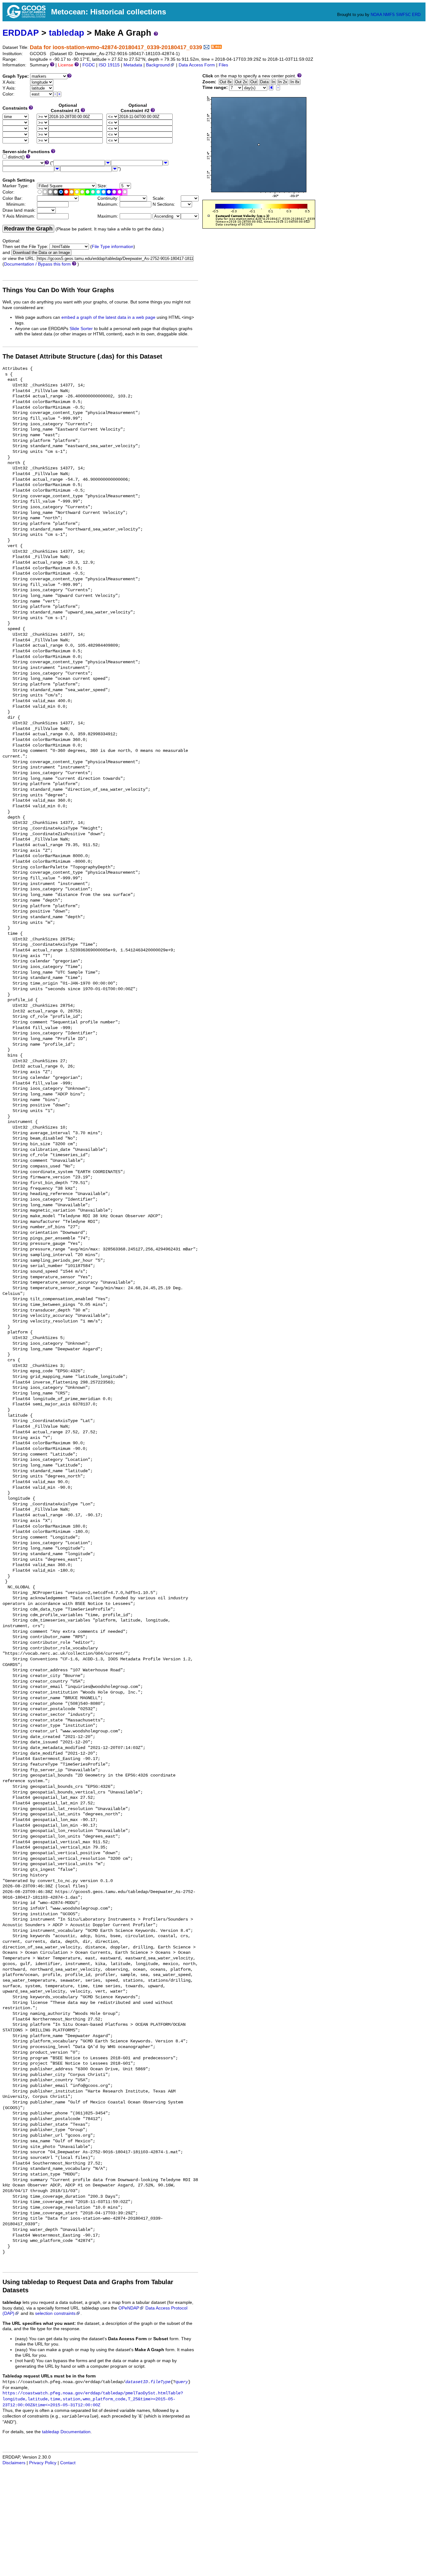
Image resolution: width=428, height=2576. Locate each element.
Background (158, 65)
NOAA (376, 15)
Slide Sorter (81, 329)
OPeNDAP (129, 2308)
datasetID (137, 2382)
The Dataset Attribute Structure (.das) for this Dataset (82, 356)
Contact (68, 2463)
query (182, 2382)
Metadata (133, 65)
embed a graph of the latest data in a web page (108, 317)
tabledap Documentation (66, 2432)
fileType (160, 2382)
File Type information (113, 247)
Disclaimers (14, 2463)
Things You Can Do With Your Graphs (58, 290)
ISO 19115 (109, 65)
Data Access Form (197, 65)
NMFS (389, 15)
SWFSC (403, 15)
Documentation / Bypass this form (37, 264)
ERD (416, 15)
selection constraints (55, 2313)
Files (223, 65)
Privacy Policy (43, 2463)
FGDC (89, 65)
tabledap (67, 33)
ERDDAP (21, 33)
